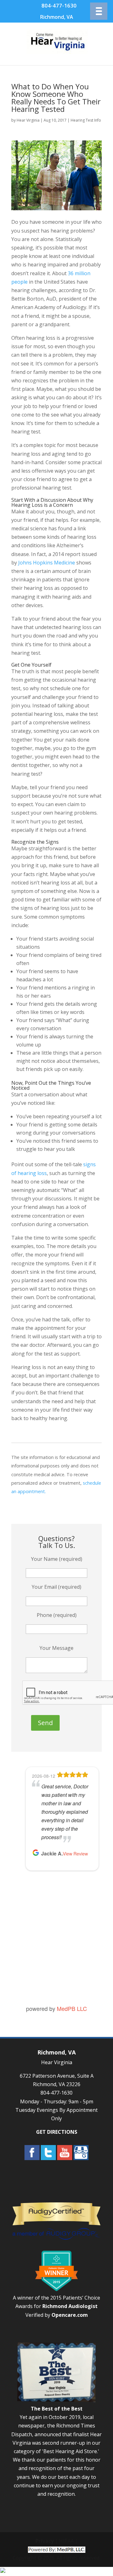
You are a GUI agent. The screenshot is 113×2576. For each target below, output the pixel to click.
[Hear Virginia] (57, 52)
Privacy (45, 2541)
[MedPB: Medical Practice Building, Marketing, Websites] (57, 2549)
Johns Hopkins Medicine (47, 563)
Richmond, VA (57, 17)
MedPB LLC (72, 2008)
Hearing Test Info (86, 120)
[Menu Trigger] (99, 11)
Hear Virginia (28, 120)
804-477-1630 (59, 5)
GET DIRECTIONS (57, 2132)
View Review (75, 1854)
